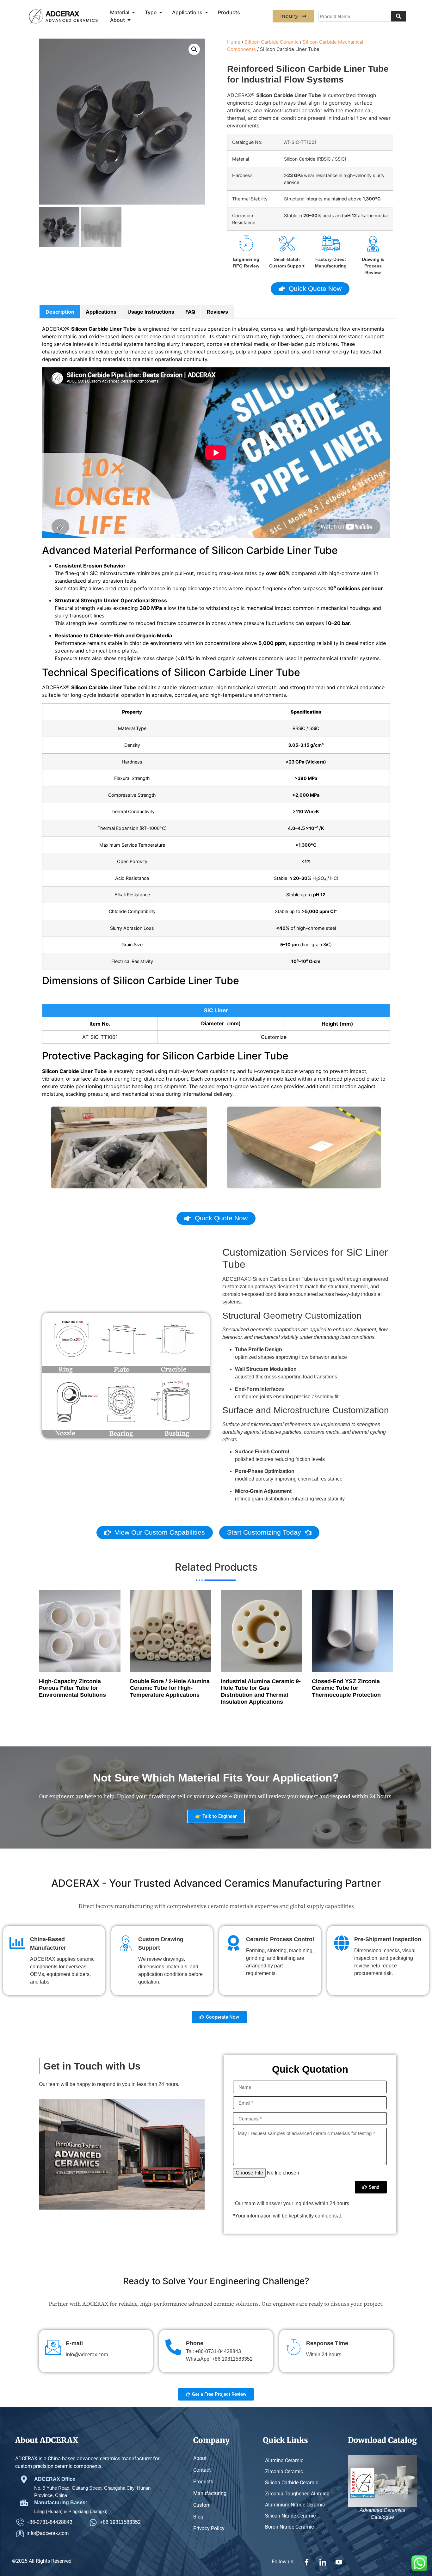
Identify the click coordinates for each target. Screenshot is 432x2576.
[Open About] (129, 20)
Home (234, 42)
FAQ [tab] (190, 312)
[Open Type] (161, 12)
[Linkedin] (323, 2561)
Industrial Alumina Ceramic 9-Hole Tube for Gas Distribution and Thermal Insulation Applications (261, 1692)
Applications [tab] (101, 312)
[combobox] (355, 16)
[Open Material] (133, 12)
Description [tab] (60, 312)
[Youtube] (339, 2561)
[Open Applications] (207, 12)
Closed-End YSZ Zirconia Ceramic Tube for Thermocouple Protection (346, 1688)
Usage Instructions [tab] (151, 312)
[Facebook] (307, 2561)
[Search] (398, 16)
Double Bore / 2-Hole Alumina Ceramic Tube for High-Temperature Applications (170, 1688)
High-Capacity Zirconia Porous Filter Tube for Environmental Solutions (72, 1688)
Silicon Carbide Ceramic (272, 42)
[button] (194, 49)
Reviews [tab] (217, 312)
